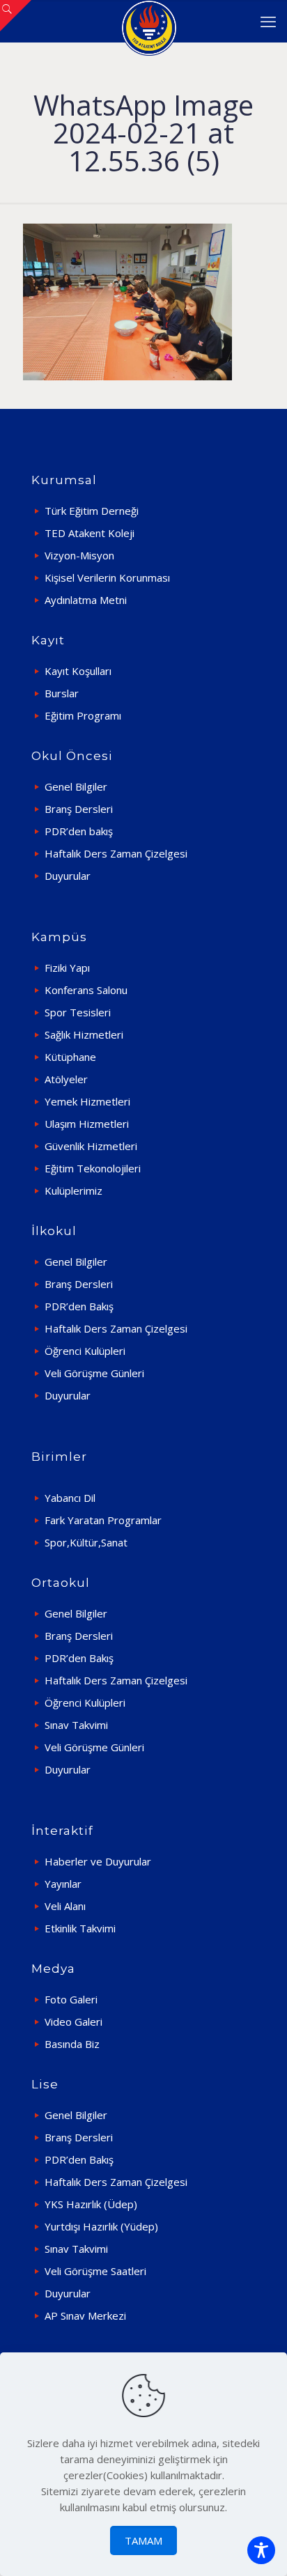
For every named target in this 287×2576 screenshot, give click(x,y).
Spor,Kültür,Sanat (86, 1542)
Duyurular (68, 876)
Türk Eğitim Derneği (92, 511)
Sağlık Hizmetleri (84, 1034)
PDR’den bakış (79, 831)
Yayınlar (63, 1884)
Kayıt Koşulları (78, 671)
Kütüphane (70, 1057)
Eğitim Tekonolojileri (93, 1168)
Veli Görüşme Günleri (94, 1373)
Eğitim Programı (83, 715)
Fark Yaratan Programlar (103, 1520)
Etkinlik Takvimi (80, 1928)
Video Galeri (73, 2022)
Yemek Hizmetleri (87, 1101)
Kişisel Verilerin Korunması (107, 577)
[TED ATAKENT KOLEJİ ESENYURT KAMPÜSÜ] (149, 21)
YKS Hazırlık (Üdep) (91, 2204)
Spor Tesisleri (78, 1012)
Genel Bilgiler (76, 786)
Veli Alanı (65, 1906)
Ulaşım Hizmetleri (87, 1124)
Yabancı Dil (70, 1498)
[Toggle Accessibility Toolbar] (261, 2550)
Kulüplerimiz (73, 1190)
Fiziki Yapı (67, 968)
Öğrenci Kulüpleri (85, 1351)
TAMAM (143, 2540)
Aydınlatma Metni (86, 600)
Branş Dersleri (79, 809)
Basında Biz (72, 2044)
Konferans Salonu (86, 990)
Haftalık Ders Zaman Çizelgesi (116, 853)
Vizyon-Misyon (79, 555)
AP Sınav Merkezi (85, 2315)
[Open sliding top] (16, 16)
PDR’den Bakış (79, 1306)
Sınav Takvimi (76, 1725)
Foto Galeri (71, 1999)
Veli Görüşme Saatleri (95, 2271)
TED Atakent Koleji (90, 533)
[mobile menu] (268, 21)
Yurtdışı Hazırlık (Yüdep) (101, 2226)
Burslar (62, 693)
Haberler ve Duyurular (98, 1861)
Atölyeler (66, 1079)
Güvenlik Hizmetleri (91, 1146)
